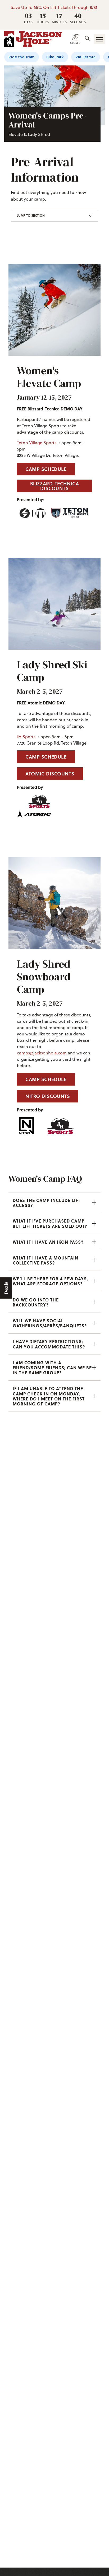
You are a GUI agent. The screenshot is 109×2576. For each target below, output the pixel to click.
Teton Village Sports (37, 443)
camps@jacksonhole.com (42, 1053)
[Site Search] (87, 39)
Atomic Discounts (50, 774)
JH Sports (26, 737)
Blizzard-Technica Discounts (55, 486)
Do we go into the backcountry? (36, 1302)
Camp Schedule (46, 469)
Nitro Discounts (48, 1096)
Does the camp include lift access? (47, 1203)
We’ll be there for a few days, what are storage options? (50, 1281)
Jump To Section (31, 215)
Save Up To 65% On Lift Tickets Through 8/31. (54, 7)
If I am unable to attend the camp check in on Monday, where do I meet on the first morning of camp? (49, 1396)
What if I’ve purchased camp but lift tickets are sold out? (50, 1223)
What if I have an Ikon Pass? (48, 1242)
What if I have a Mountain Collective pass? (46, 1260)
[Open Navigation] (99, 39)
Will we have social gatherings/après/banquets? (50, 1323)
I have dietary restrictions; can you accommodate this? (49, 1344)
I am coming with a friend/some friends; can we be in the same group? (52, 1368)
